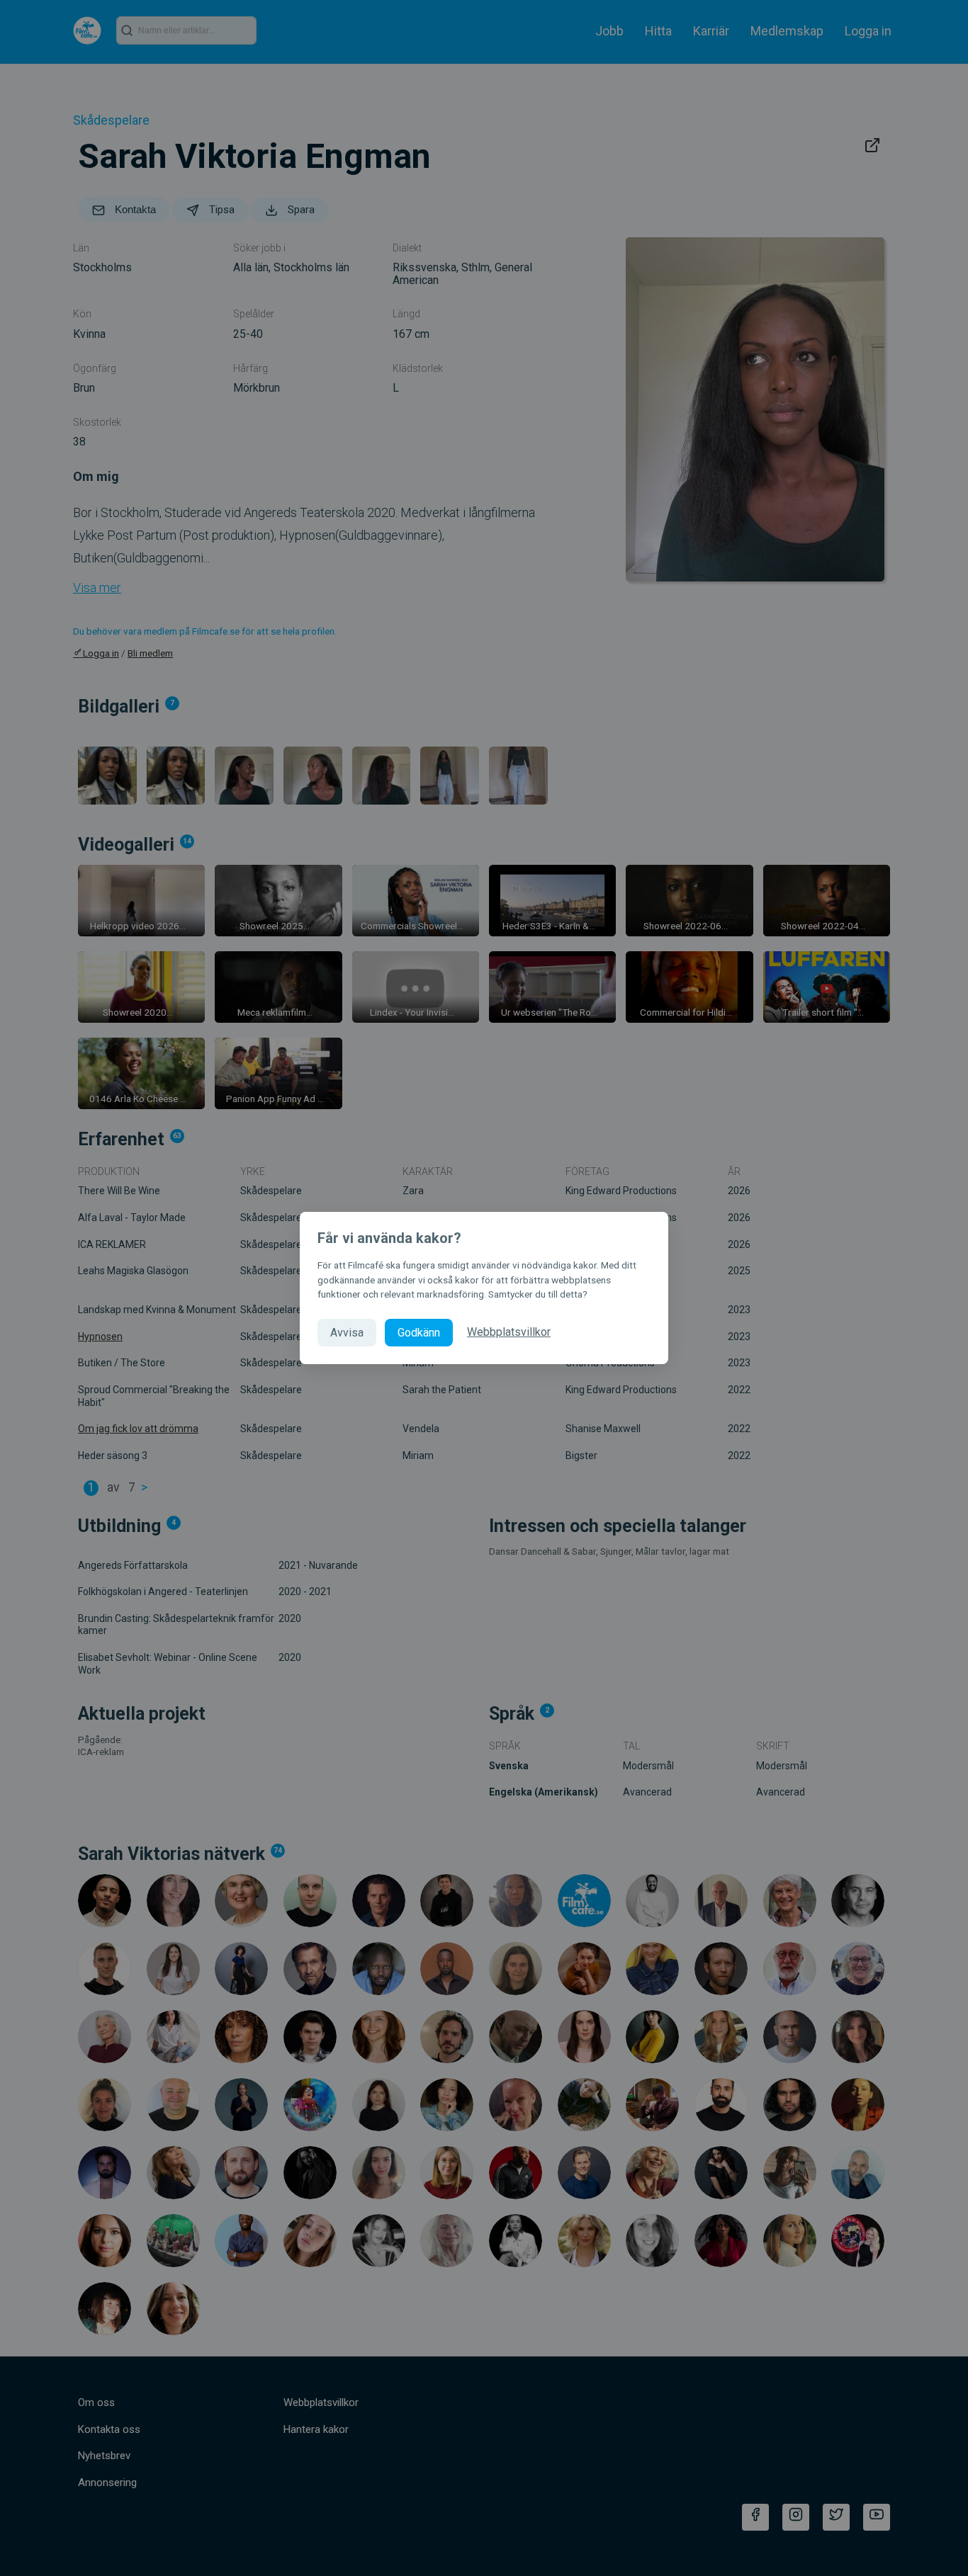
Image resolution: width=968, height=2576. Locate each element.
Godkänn (419, 1333)
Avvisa (347, 1333)
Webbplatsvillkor (509, 1332)
